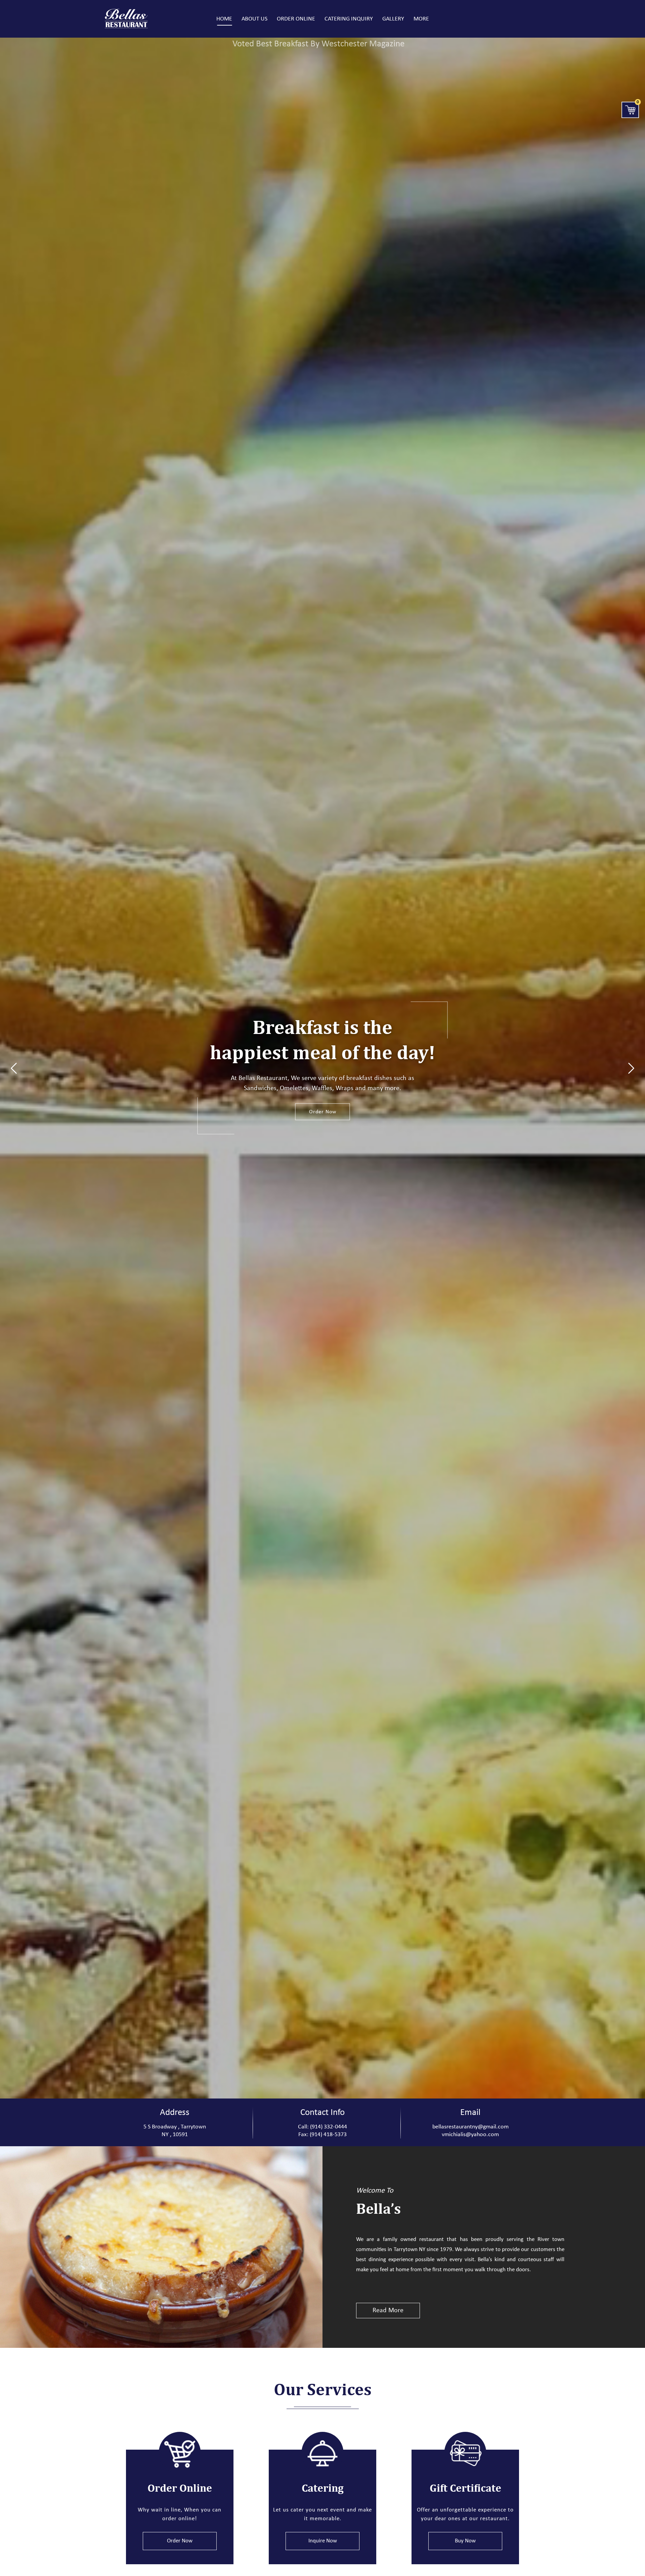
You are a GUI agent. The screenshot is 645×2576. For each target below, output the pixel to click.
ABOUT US (254, 19)
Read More (388, 2311)
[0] (630, 110)
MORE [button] (421, 19)
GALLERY (393, 19)
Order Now (323, 1112)
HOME (224, 19)
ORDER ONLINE (296, 19)
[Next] (631, 1068)
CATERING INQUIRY (349, 19)
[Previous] (14, 1068)
